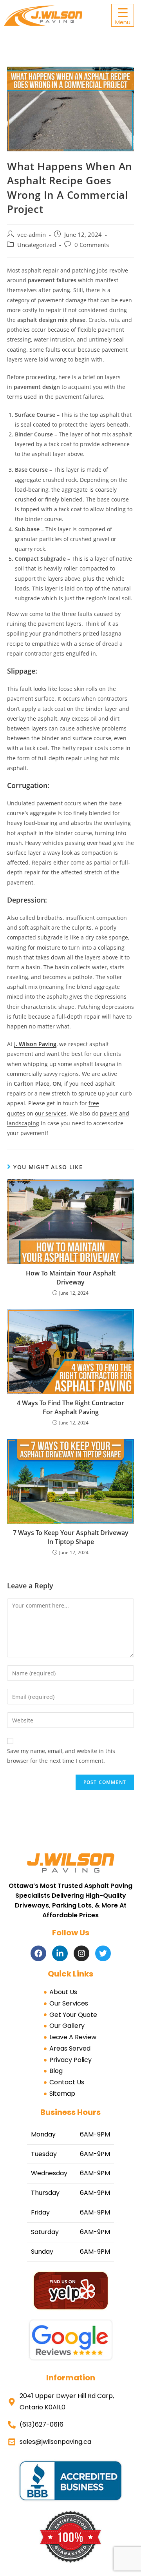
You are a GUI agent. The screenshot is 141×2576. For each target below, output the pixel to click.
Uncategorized (37, 245)
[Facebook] (38, 1953)
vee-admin (32, 235)
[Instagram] (81, 1953)
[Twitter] (103, 1953)
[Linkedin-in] (60, 1953)
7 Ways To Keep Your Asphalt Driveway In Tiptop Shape (71, 1537)
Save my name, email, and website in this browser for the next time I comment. (61, 1756)
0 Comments (92, 245)
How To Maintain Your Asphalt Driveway (71, 1277)
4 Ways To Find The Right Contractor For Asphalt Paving (70, 1407)
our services (51, 1113)
